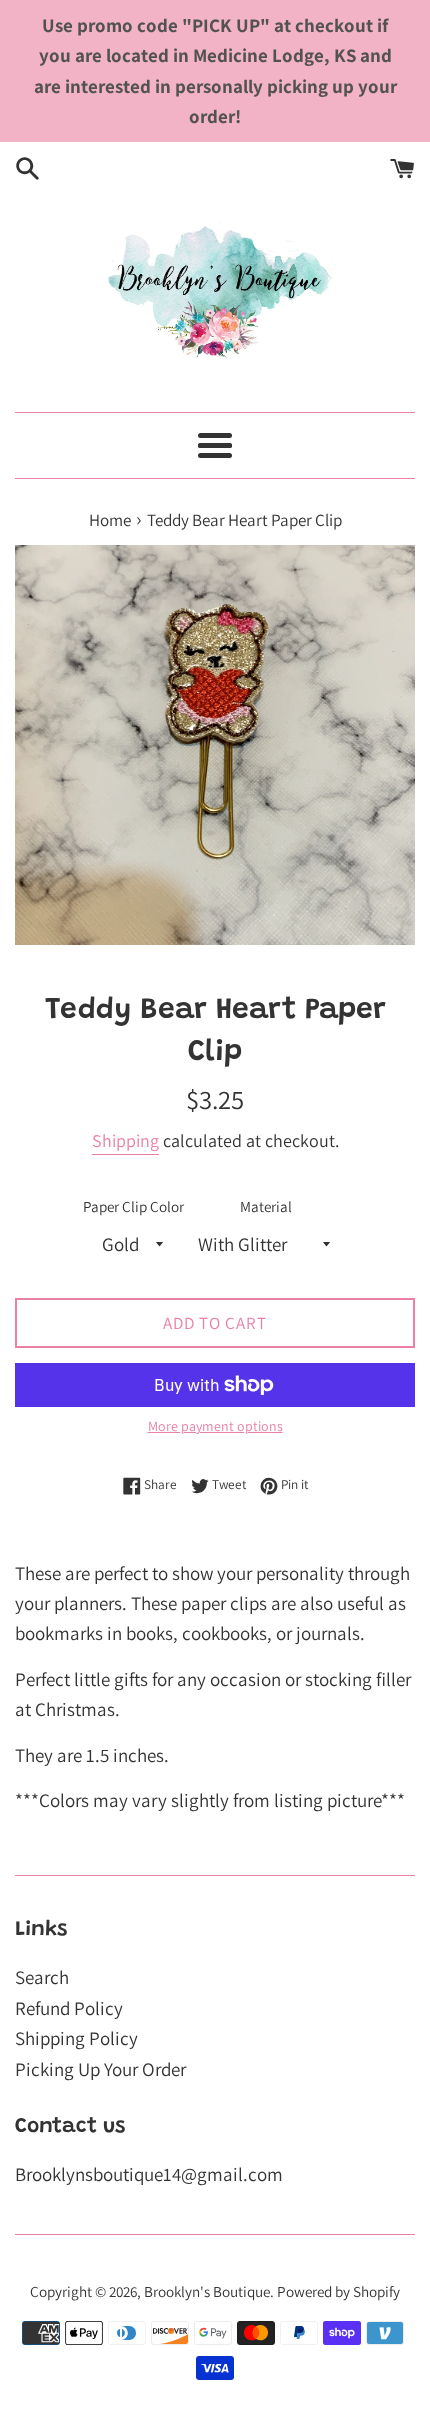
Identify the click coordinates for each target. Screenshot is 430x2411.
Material (266, 1206)
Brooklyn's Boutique (207, 2291)
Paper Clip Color (133, 1206)
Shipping (125, 1140)
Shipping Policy (76, 2038)
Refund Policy (69, 2008)
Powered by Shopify (338, 2291)
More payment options (215, 1426)
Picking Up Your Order (100, 2069)
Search (42, 1977)
